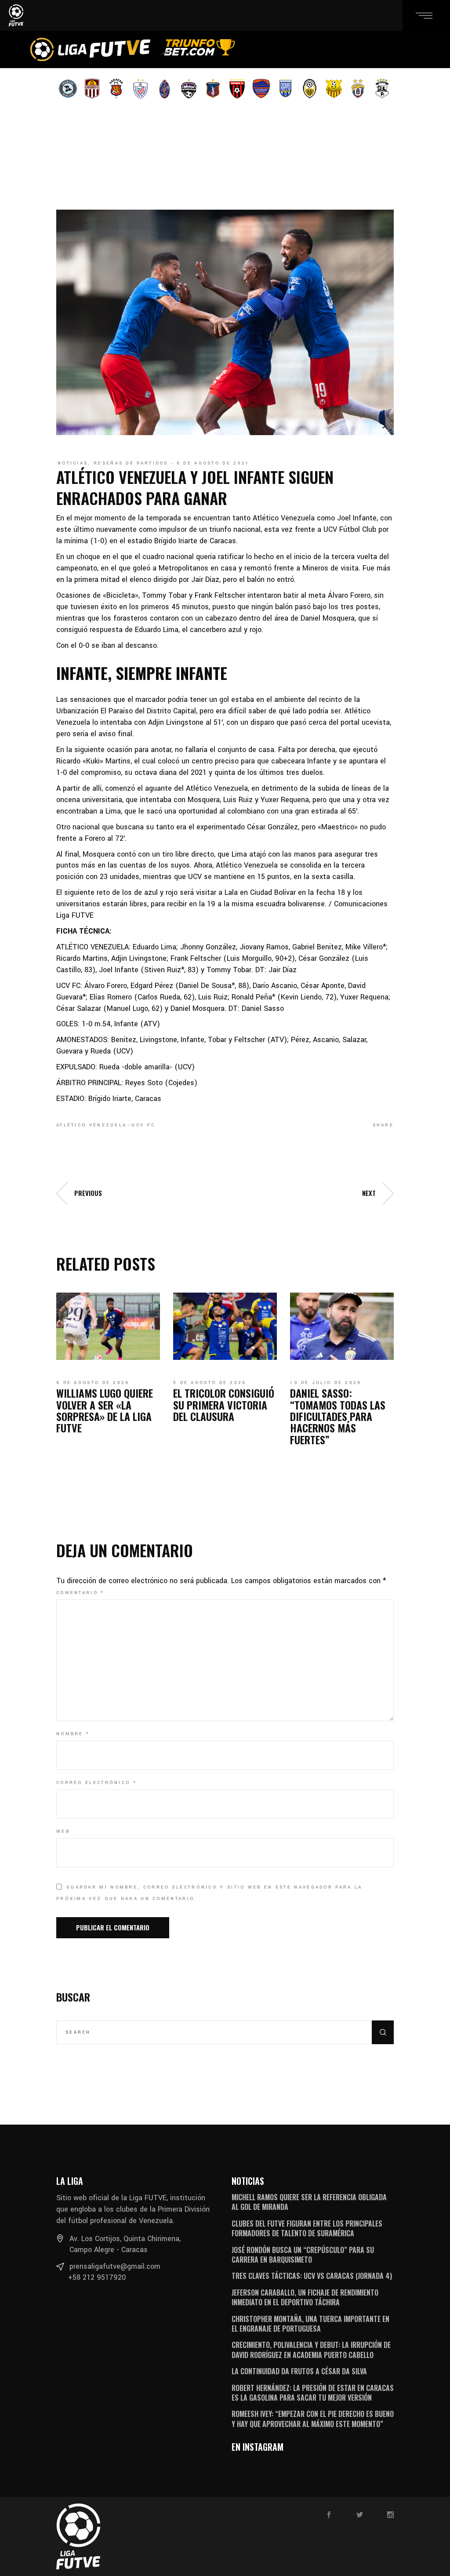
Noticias (73, 463)
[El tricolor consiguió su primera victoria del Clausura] (225, 1326)
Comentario (80, 1593)
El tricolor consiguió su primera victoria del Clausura (224, 1404)
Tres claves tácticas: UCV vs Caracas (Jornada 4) (312, 2276)
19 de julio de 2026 (326, 1383)
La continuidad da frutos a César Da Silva (299, 2371)
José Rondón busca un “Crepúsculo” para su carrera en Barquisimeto (303, 2255)
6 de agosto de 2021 (213, 463)
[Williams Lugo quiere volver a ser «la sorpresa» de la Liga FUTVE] (108, 1326)
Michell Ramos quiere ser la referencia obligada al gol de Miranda (309, 2202)
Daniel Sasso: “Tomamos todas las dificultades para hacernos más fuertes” (338, 1416)
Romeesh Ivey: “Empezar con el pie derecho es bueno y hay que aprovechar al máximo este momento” (313, 2419)
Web (63, 1831)
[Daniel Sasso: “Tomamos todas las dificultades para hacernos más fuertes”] (342, 1326)
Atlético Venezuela (91, 1125)
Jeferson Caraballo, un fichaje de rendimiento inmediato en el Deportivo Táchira (305, 2297)
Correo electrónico (96, 1783)
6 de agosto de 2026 (93, 1383)
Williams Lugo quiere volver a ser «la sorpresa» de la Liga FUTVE (105, 1410)
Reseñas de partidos (131, 463)
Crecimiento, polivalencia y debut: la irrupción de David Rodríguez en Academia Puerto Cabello (311, 2350)
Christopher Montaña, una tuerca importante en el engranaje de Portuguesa (310, 2324)
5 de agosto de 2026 (210, 1383)
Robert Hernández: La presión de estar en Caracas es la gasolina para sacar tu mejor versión (313, 2393)
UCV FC (143, 1125)
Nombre (73, 1734)
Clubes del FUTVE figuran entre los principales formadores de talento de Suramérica (307, 2228)
